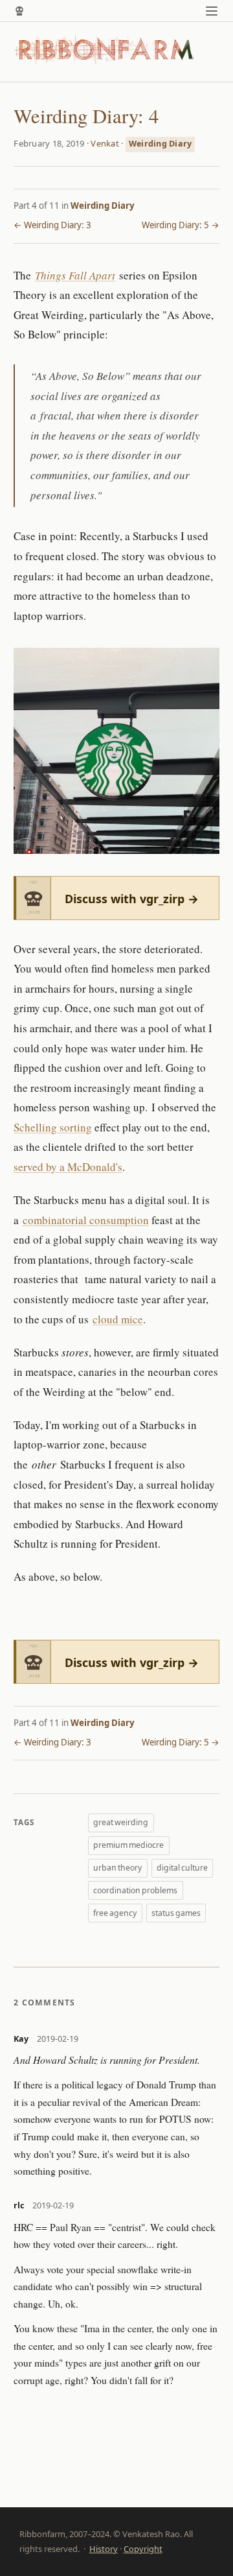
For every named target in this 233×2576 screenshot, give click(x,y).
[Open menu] (212, 11)
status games (176, 1913)
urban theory (117, 1868)
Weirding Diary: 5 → (181, 225)
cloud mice (118, 1319)
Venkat (105, 143)
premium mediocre (128, 1845)
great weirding (121, 1822)
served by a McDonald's (68, 1167)
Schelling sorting (53, 1127)
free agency (115, 1913)
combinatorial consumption (86, 1220)
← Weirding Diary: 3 (52, 225)
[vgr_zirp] (19, 11)
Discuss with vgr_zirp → (132, 899)
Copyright (143, 2549)
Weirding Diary (161, 144)
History (104, 2549)
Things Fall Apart (75, 275)
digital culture (182, 1868)
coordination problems (135, 1890)
